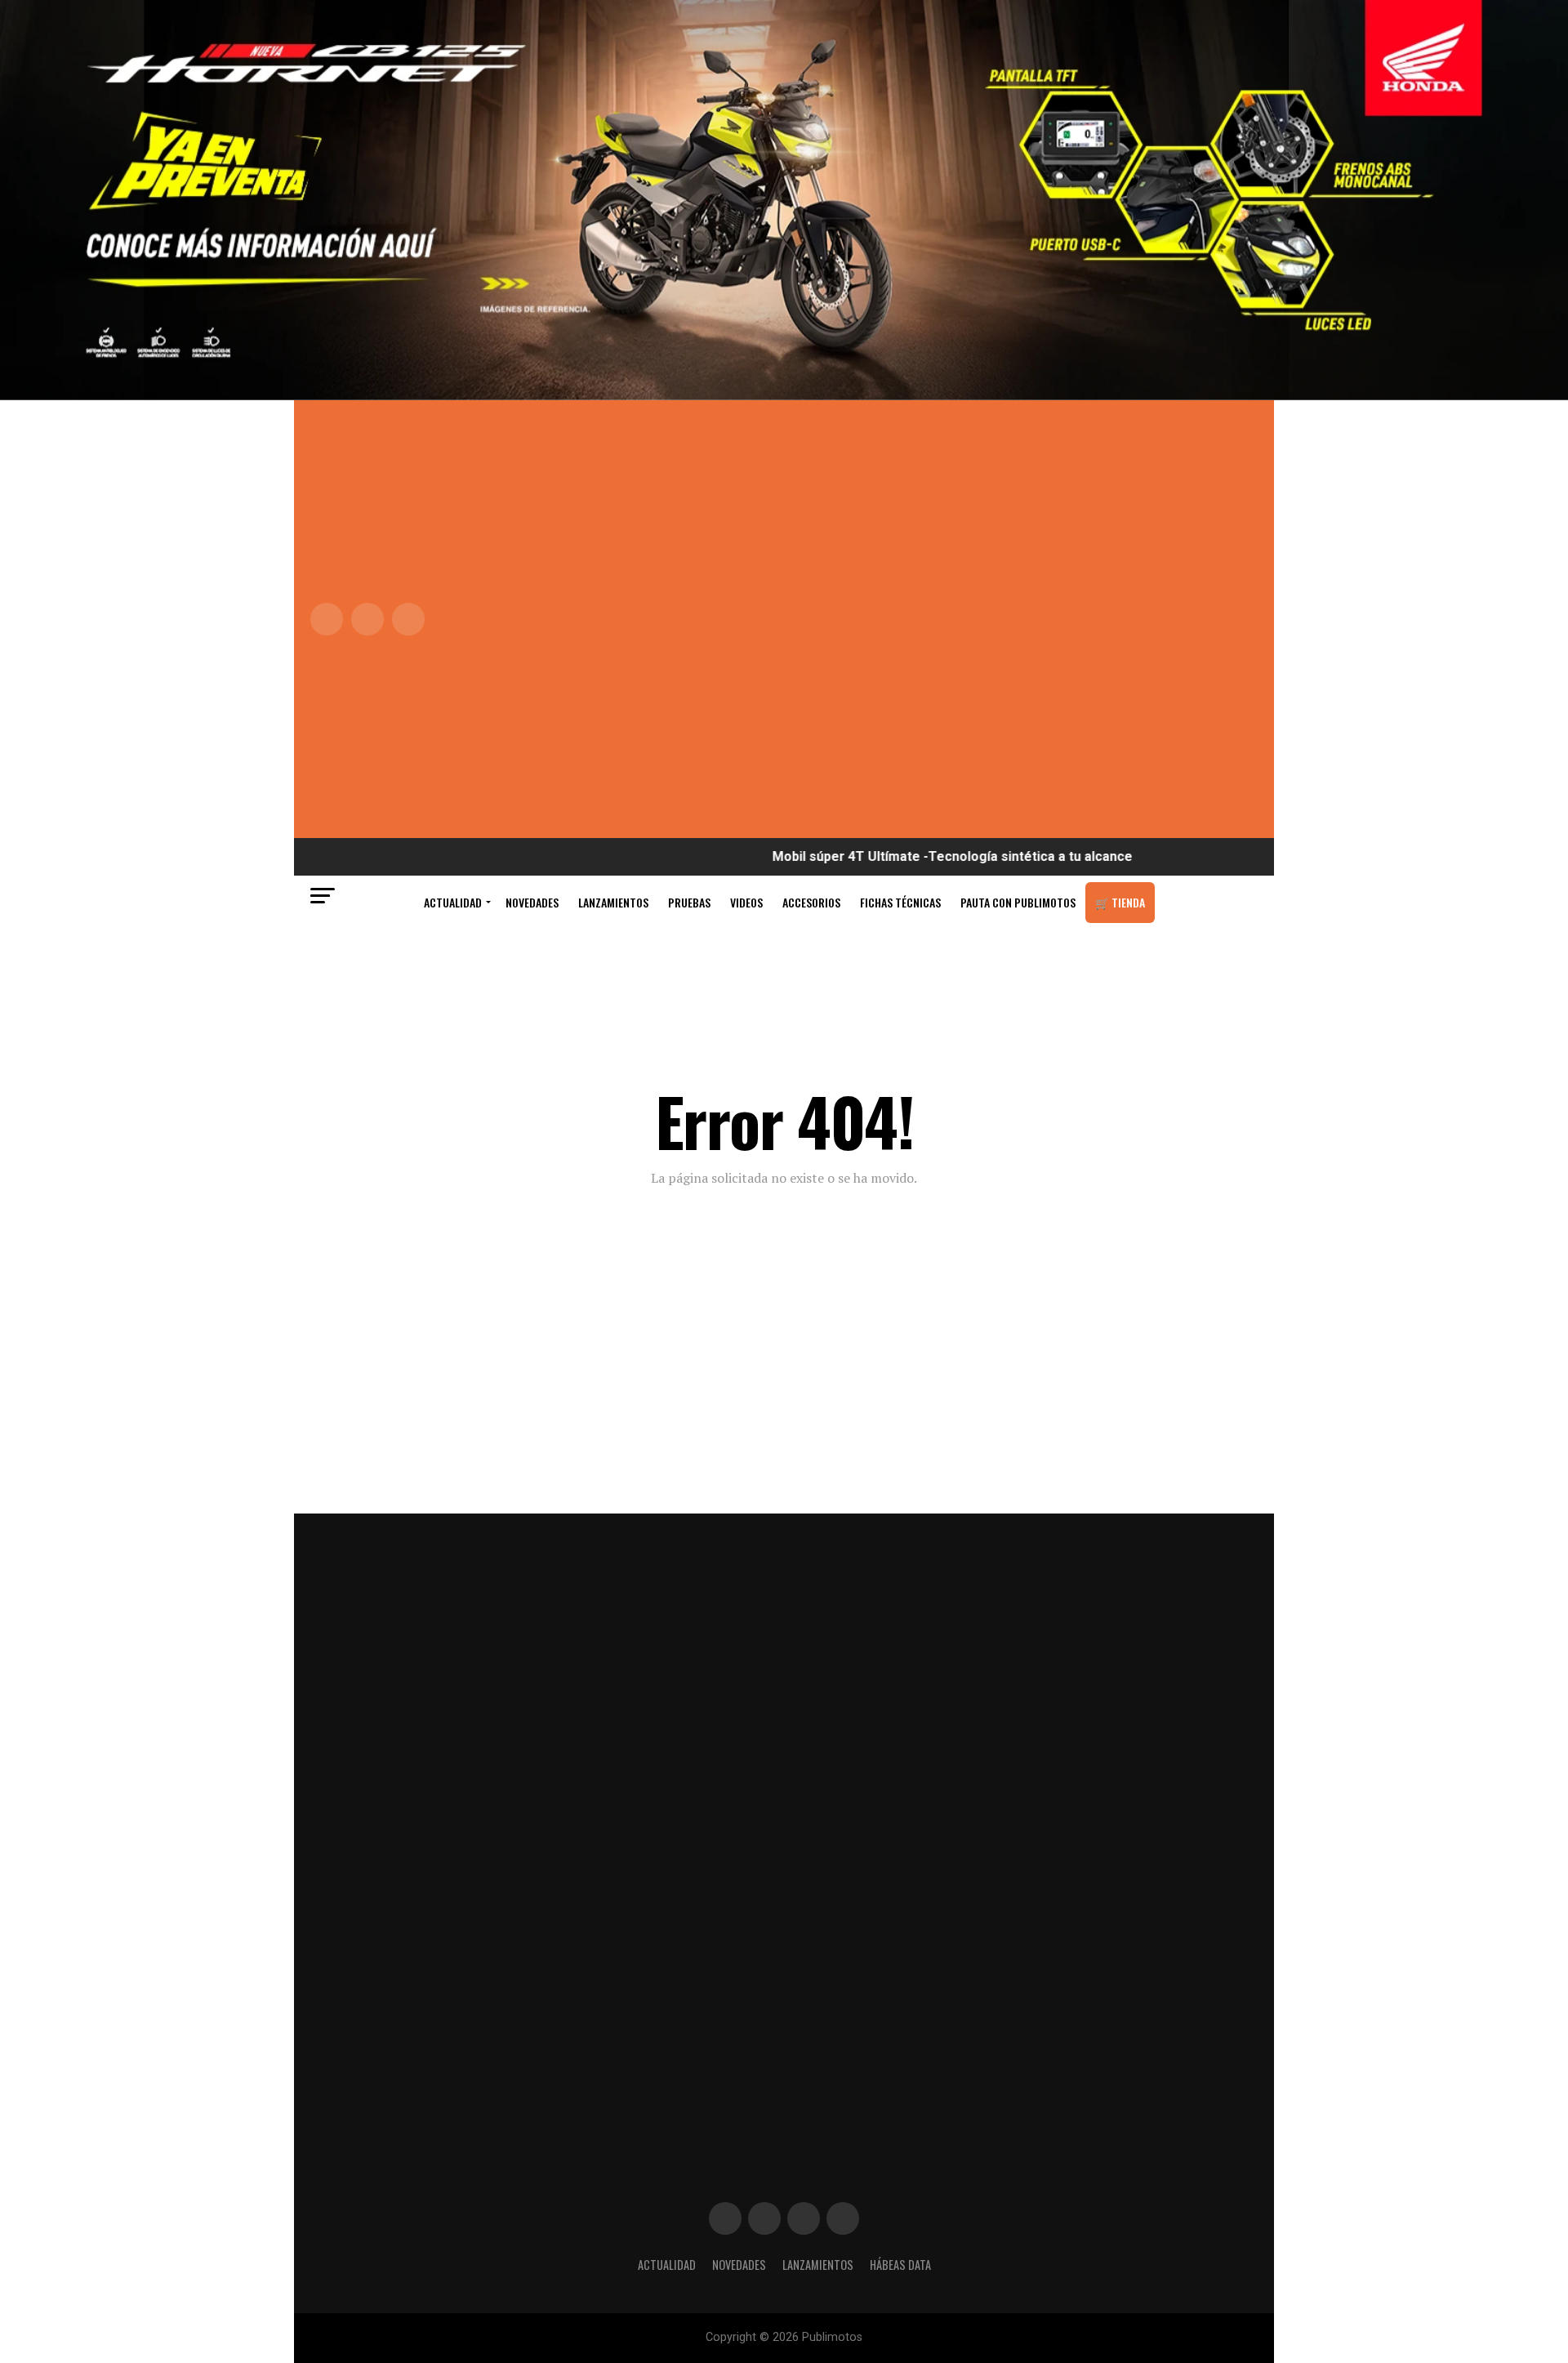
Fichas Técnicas (900, 902)
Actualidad (453, 902)
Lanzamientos (613, 902)
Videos (746, 902)
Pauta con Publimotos (1018, 902)
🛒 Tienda (1120, 902)
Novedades (532, 902)
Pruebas (689, 902)
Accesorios (811, 902)
